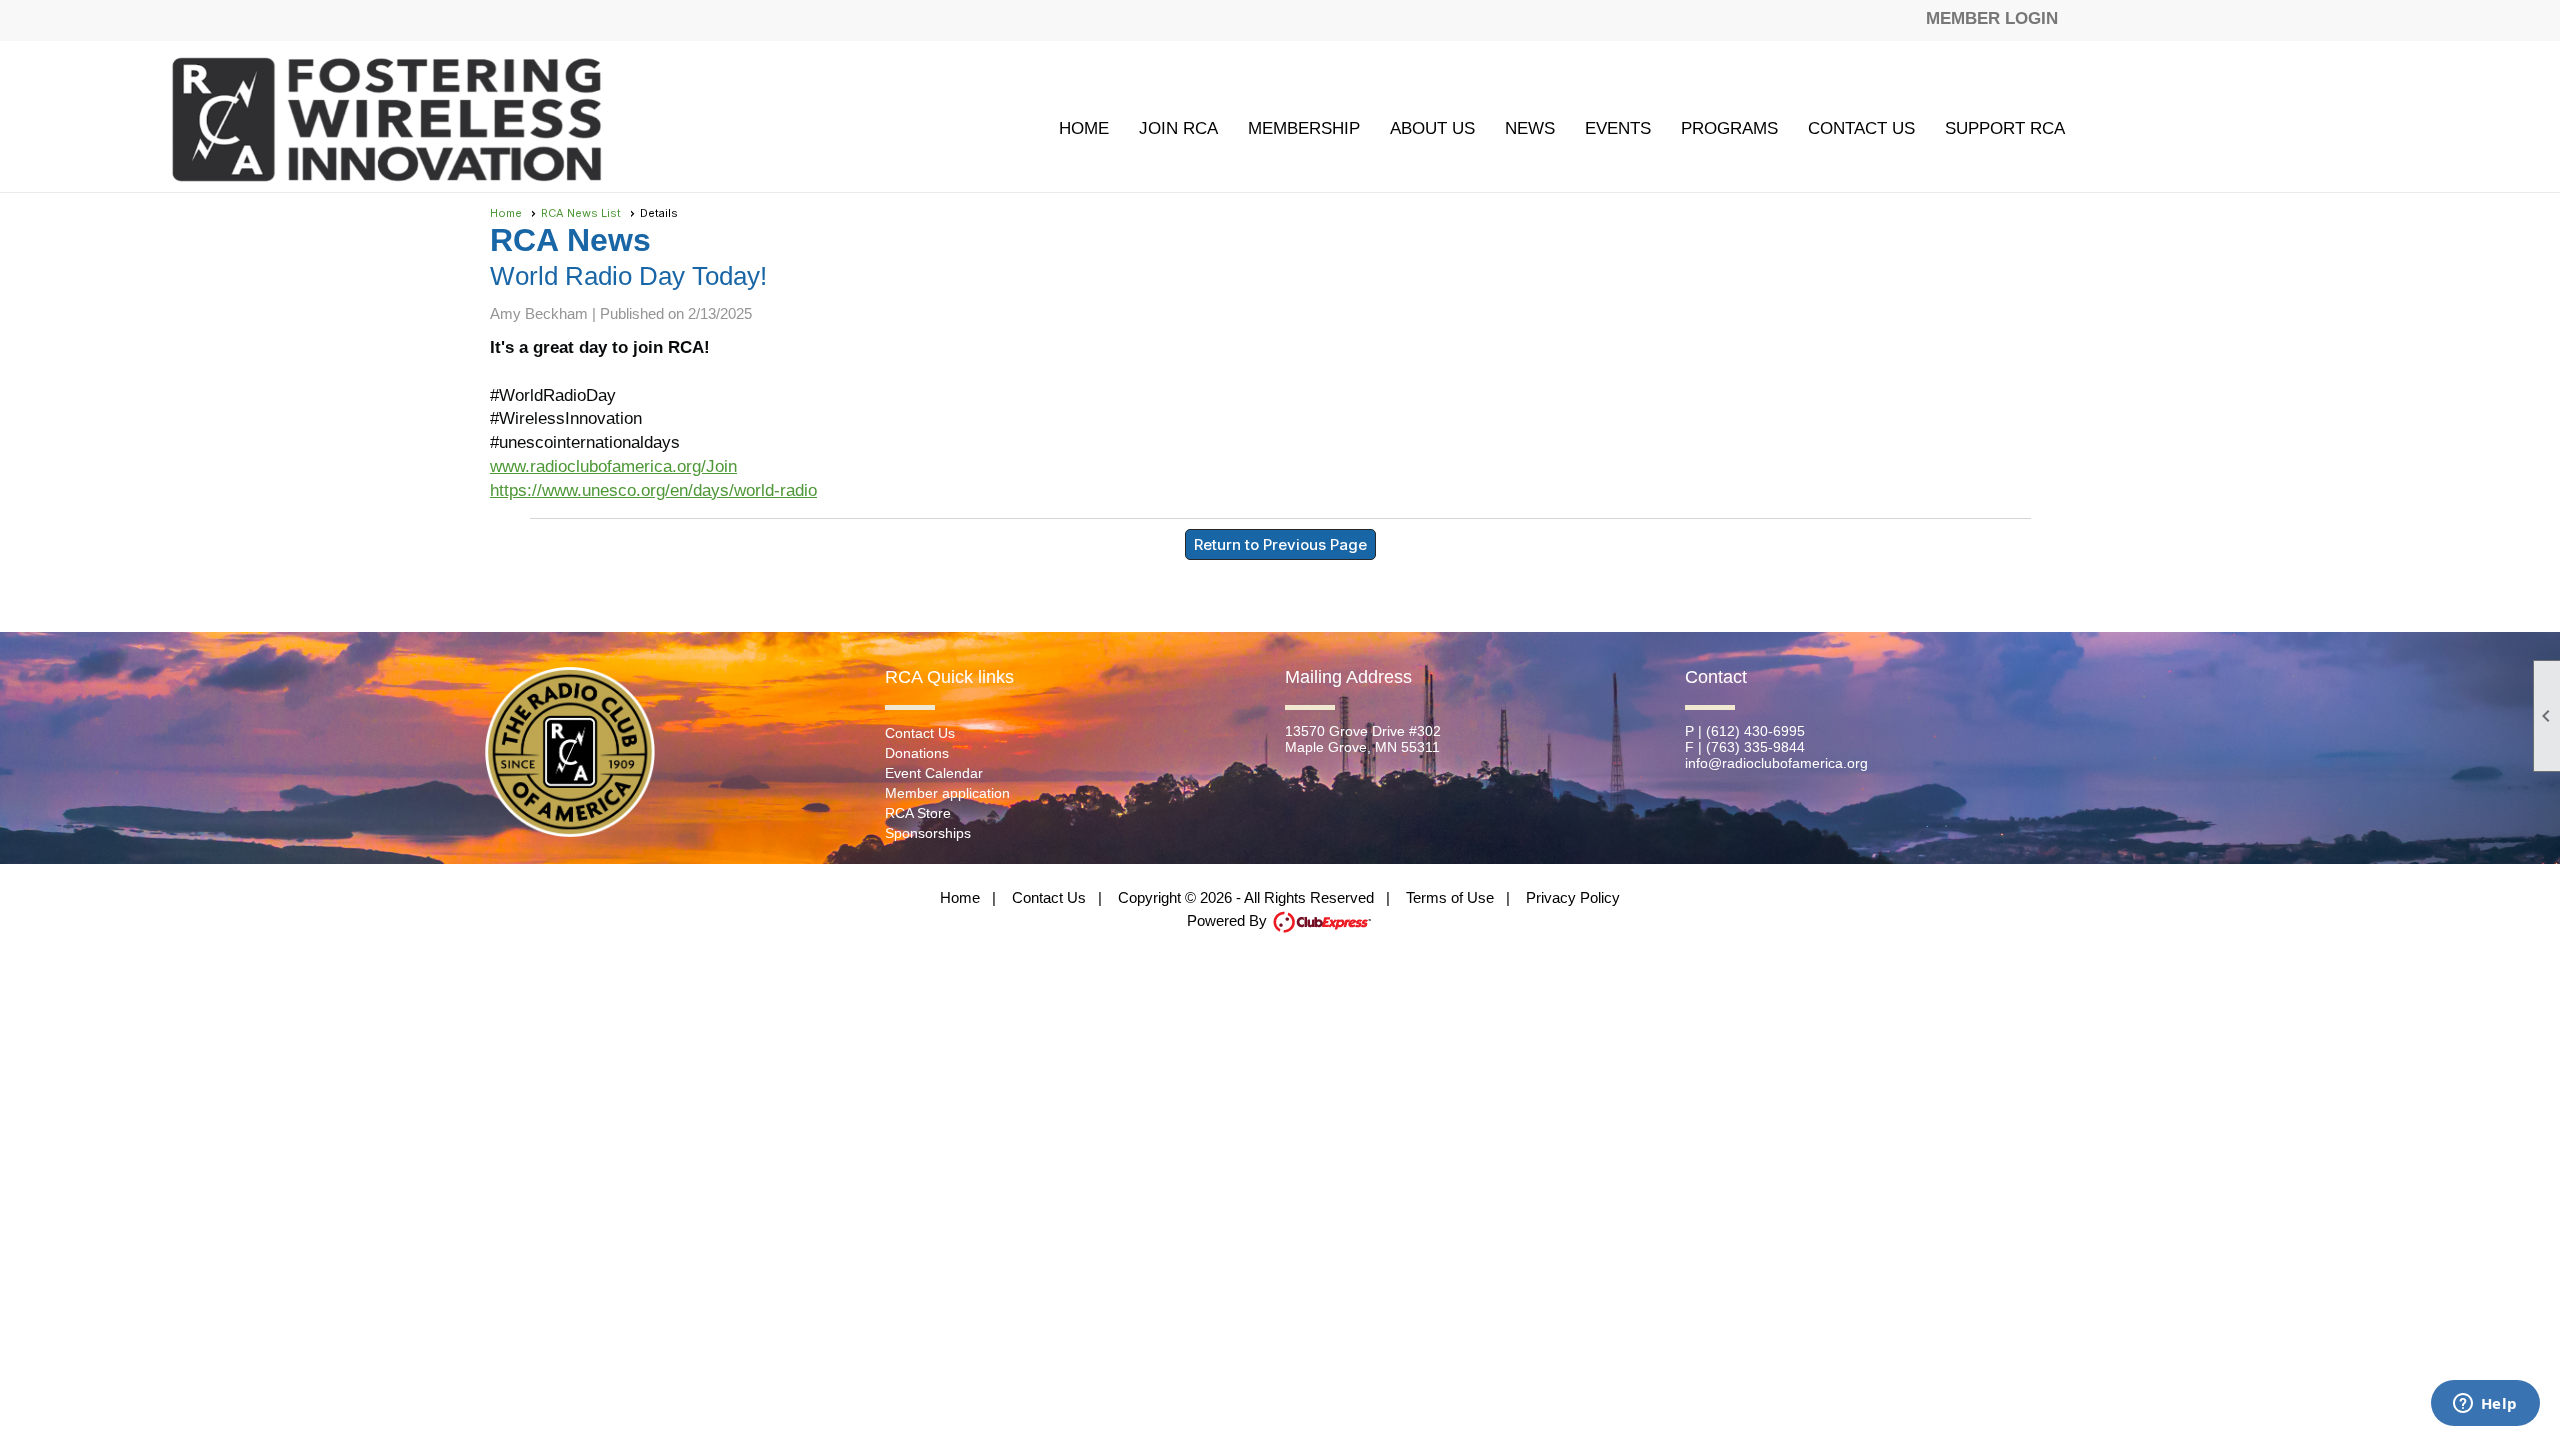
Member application (947, 793)
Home (1084, 128)
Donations (917, 753)
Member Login (1992, 18)
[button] (1304, 128)
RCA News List (581, 213)
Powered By (1229, 920)
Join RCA (1178, 128)
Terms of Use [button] (1450, 897)
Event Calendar (934, 773)
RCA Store (918, 813)
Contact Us (1861, 128)
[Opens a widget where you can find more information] (2485, 1405)
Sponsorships (928, 833)
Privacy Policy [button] (1573, 897)
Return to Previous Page (1280, 544)
